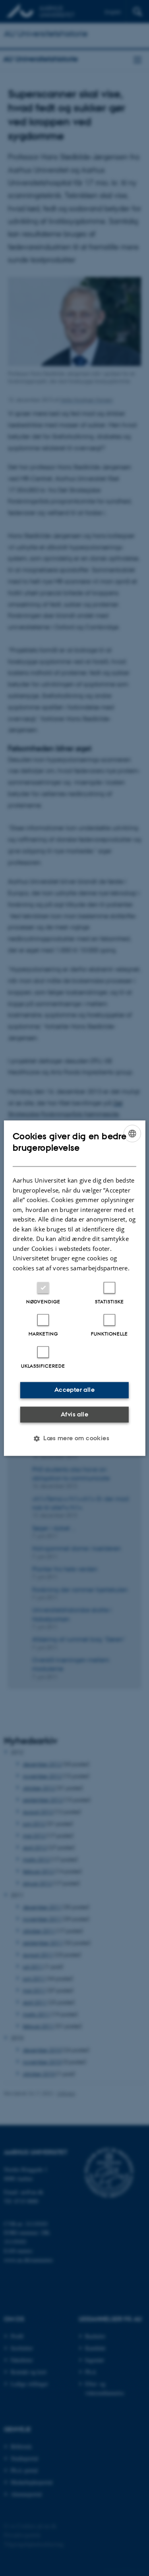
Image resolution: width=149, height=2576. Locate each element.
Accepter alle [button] (74, 1390)
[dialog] (74, 1288)
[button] (74, 1438)
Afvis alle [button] (74, 1414)
